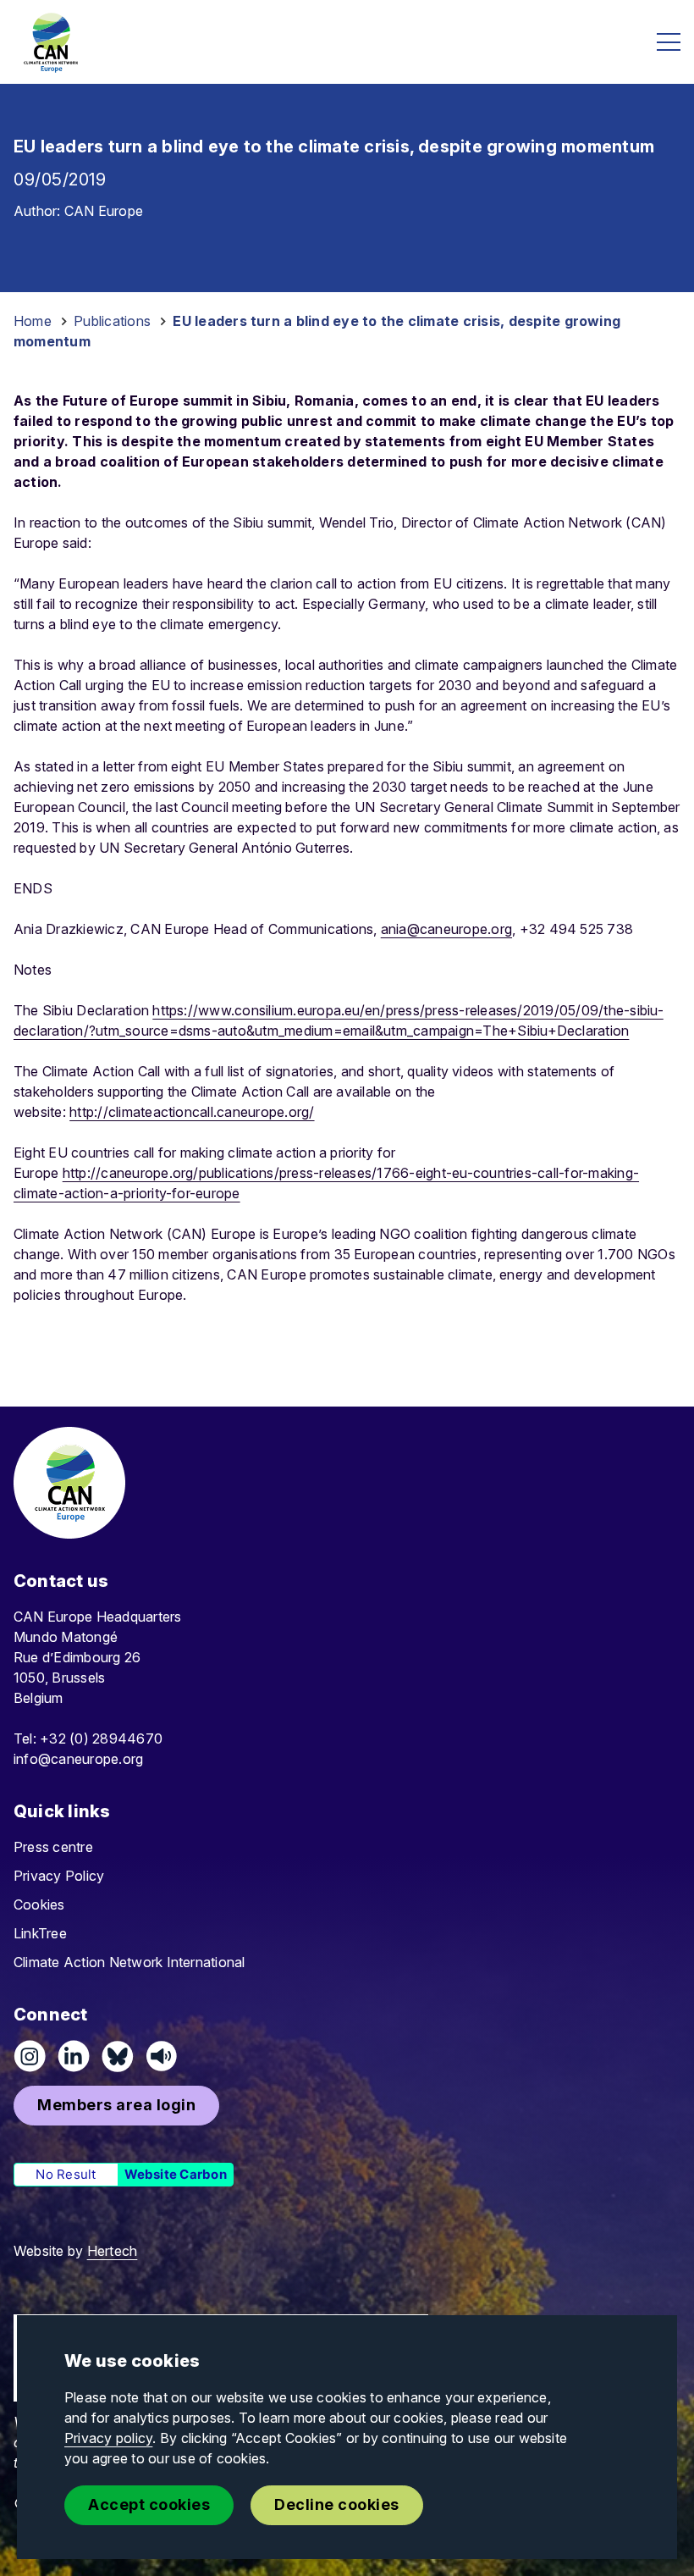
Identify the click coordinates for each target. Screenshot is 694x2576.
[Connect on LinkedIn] (74, 2056)
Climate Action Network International (129, 1962)
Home (33, 321)
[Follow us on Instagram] (30, 2056)
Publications (112, 321)
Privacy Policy (59, 1876)
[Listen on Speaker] (162, 2056)
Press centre (53, 1847)
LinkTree (40, 1933)
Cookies (39, 1904)
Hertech (113, 2251)
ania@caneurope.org (446, 929)
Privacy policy (108, 2438)
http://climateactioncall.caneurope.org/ (192, 1112)
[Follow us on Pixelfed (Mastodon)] (118, 2056)
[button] (116, 2106)
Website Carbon (176, 2174)
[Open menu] (669, 42)
